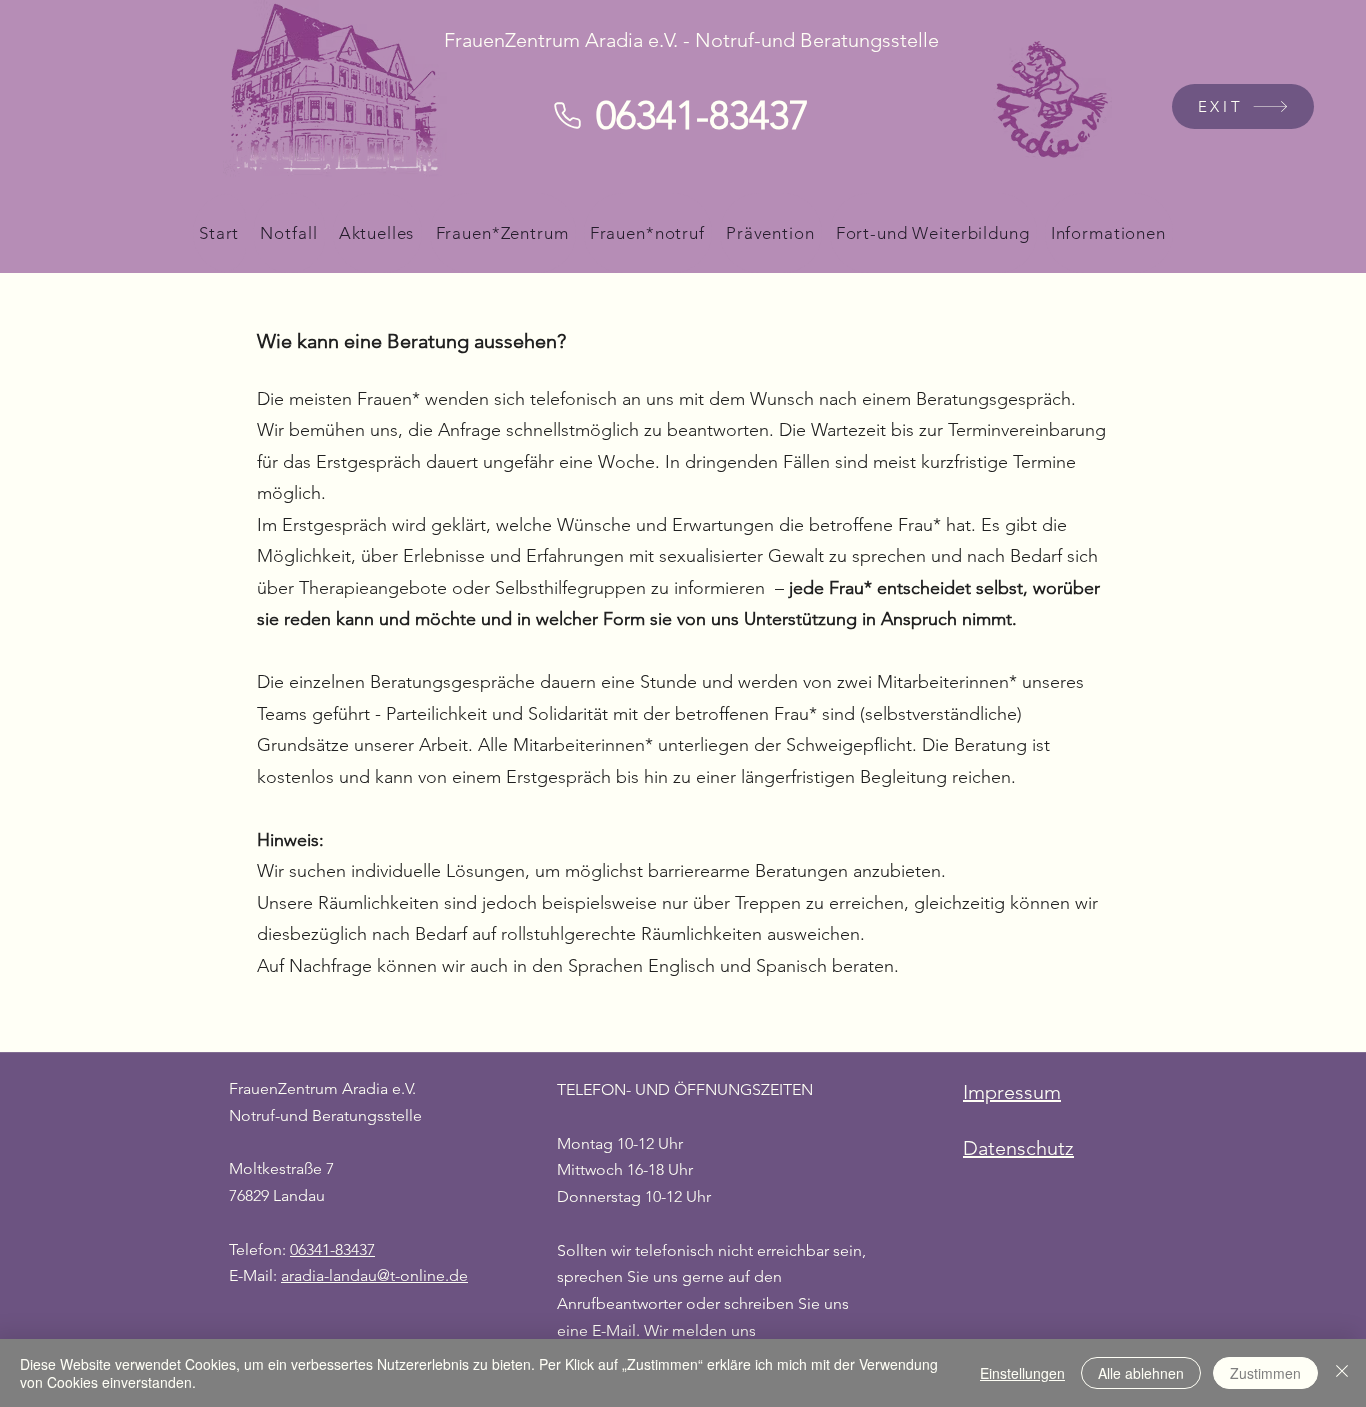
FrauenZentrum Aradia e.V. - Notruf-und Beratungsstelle (691, 40)
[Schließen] (1342, 1373)
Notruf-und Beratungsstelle (325, 1115)
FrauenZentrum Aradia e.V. (322, 1088)
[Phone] (567, 115)
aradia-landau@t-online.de (374, 1275)
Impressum (1012, 1092)
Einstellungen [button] (1022, 1373)
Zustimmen (1265, 1373)
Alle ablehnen (1141, 1373)
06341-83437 (332, 1249)
